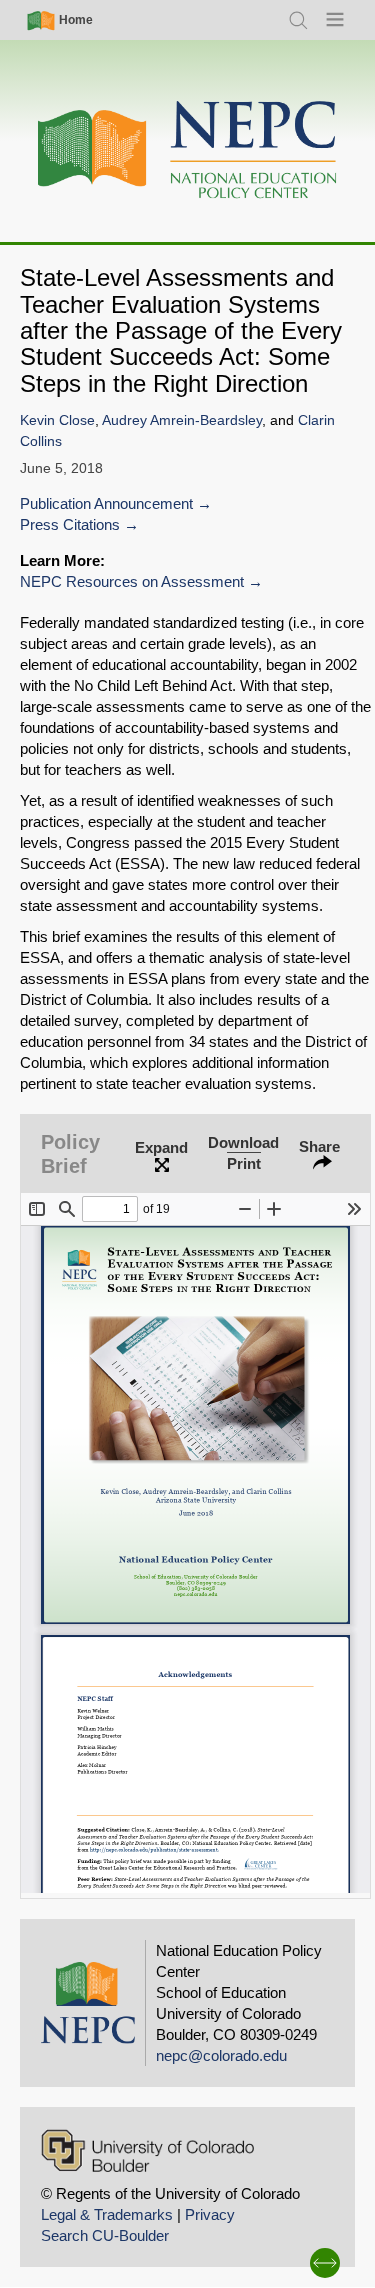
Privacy (210, 2214)
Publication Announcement (106, 503)
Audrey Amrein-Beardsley (182, 420)
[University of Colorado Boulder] (147, 2150)
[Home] (188, 150)
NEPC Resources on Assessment (132, 581)
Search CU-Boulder (105, 2235)
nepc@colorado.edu (221, 2055)
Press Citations (70, 524)
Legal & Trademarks (107, 2214)
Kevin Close (57, 420)
